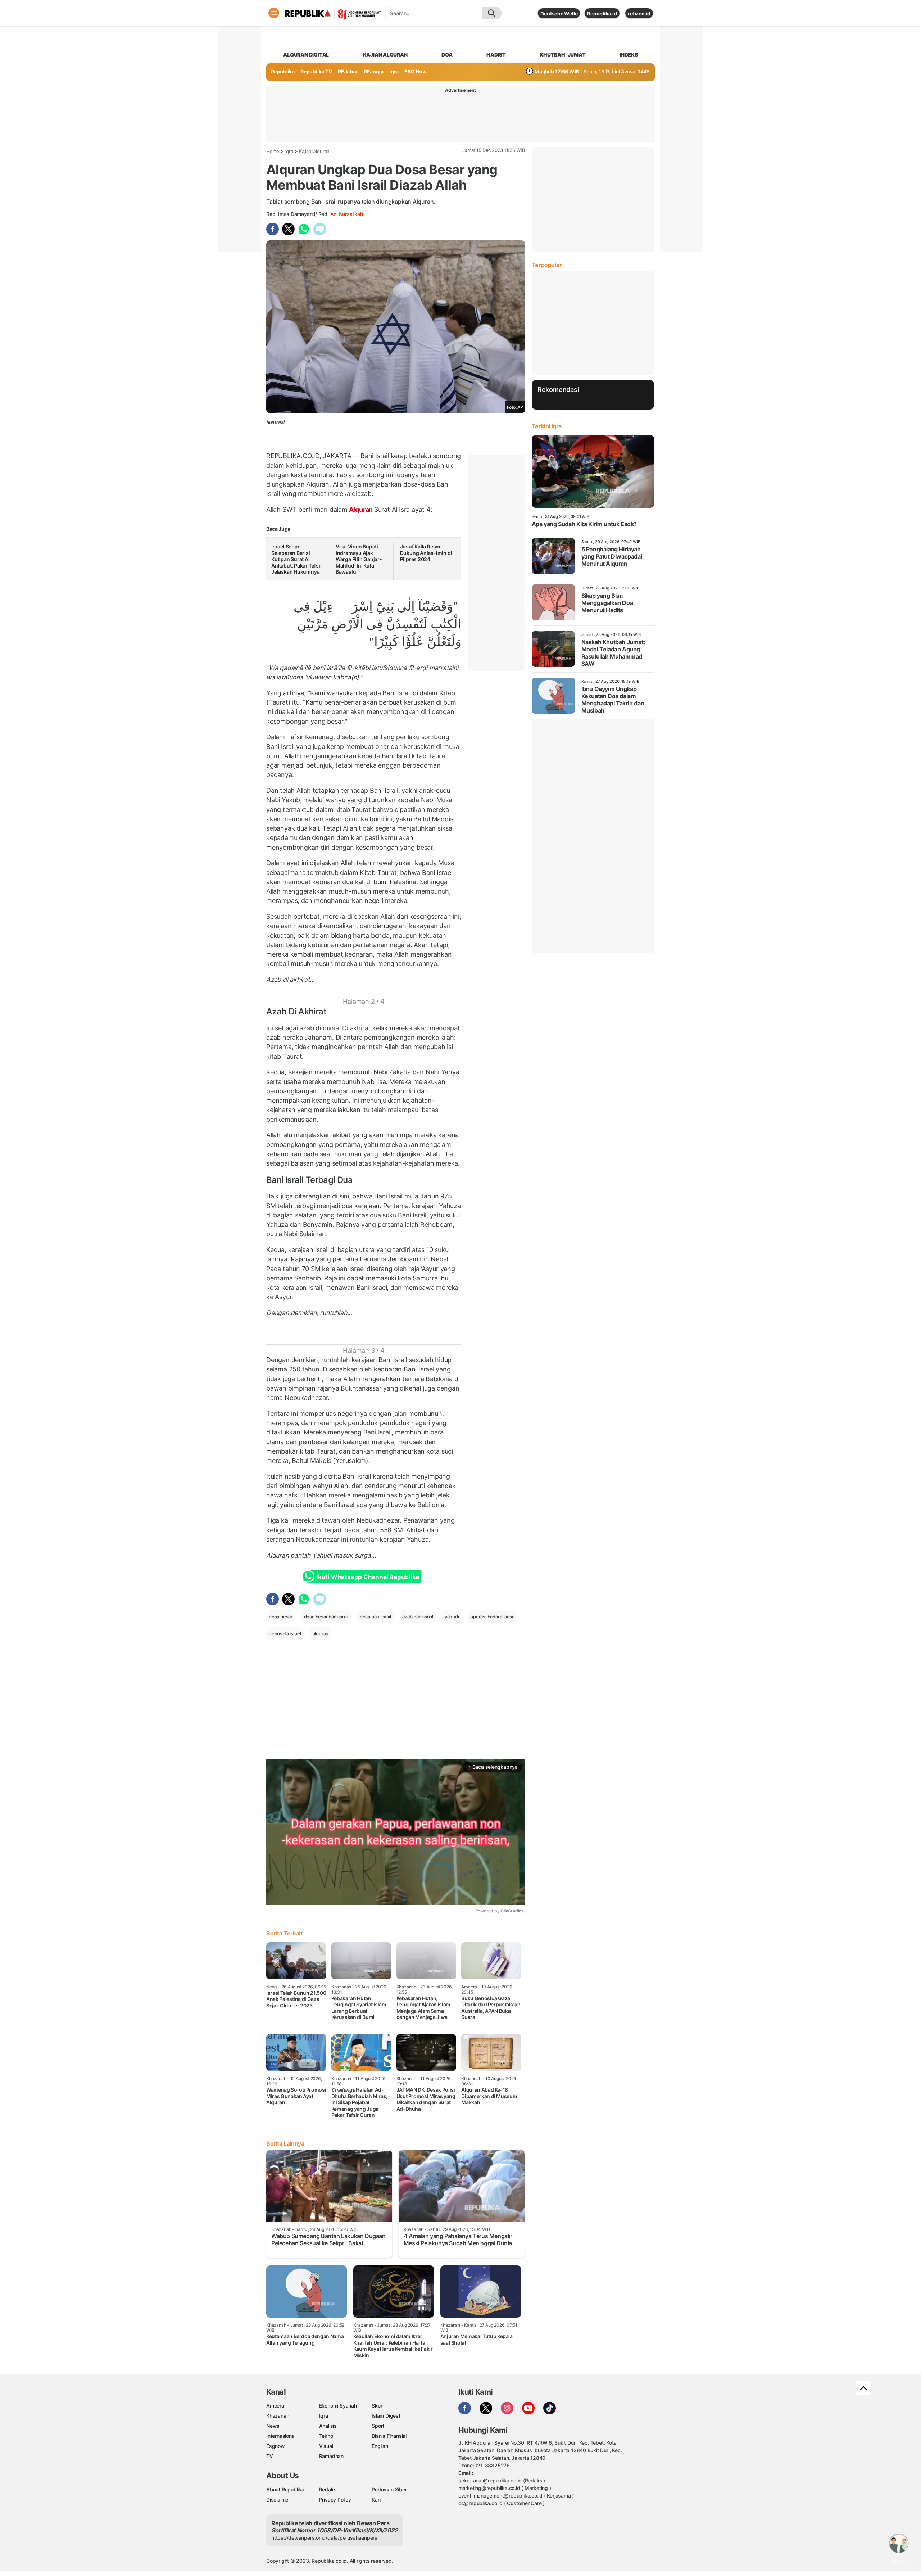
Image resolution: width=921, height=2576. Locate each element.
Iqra (289, 151)
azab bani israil (418, 1617)
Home (273, 151)
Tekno (326, 2436)
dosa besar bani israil (326, 1617)
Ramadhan (331, 2456)
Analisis (328, 2426)
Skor (377, 2406)
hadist (496, 55)
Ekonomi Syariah (338, 2406)
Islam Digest (386, 2416)
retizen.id (639, 13)
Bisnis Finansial (389, 2436)
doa (447, 55)
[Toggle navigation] (274, 13)
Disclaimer (278, 2500)
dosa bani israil (375, 1617)
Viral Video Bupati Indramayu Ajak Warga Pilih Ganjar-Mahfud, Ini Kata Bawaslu (359, 559)
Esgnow (276, 2446)
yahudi (452, 1617)
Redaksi (328, 2489)
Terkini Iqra (547, 426)
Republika (283, 71)
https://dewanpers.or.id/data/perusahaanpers (324, 2538)
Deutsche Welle (559, 13)
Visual (326, 2446)
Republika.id (602, 13)
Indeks (629, 55)
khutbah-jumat (562, 55)
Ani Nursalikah (347, 214)
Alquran (361, 509)
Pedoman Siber (389, 2489)
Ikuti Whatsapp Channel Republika (368, 1577)
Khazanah (278, 2416)
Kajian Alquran (385, 55)
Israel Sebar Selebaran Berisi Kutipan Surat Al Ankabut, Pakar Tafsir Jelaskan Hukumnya (297, 559)
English (380, 2446)
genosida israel (285, 1633)
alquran (321, 1633)
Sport (378, 2426)
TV (270, 2456)
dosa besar (281, 1617)
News (273, 2426)
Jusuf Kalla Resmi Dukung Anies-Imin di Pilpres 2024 (426, 553)
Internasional (281, 2436)
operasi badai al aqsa (492, 1617)
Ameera (275, 2406)
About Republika (285, 2489)
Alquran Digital (306, 55)
